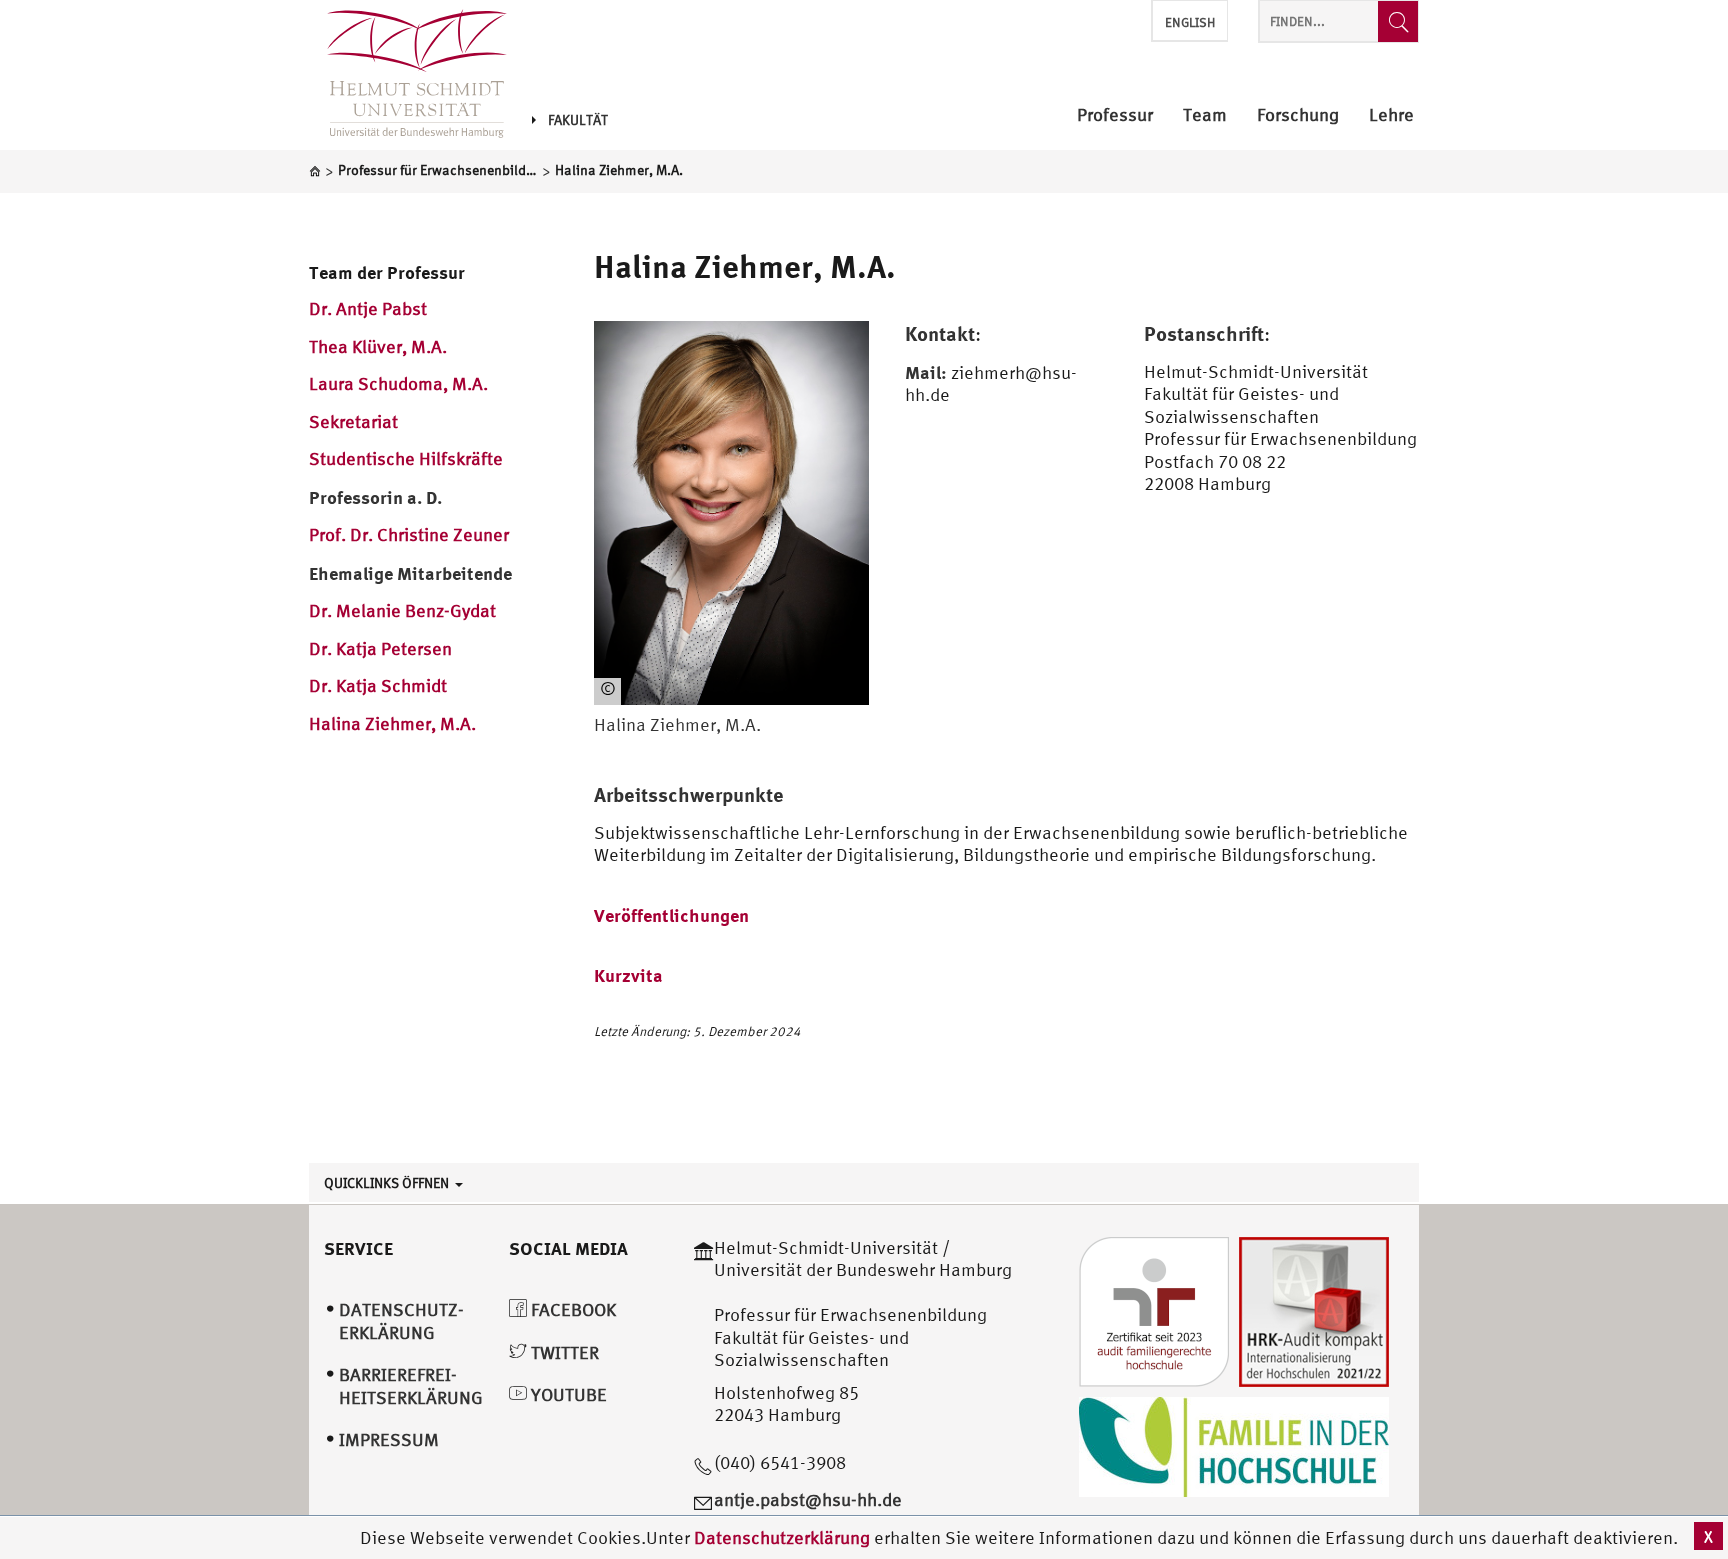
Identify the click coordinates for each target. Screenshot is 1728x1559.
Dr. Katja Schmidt (378, 685)
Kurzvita (628, 975)
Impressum (389, 1439)
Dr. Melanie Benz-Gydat (402, 610)
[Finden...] (1398, 21)
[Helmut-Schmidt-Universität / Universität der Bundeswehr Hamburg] (408, 75)
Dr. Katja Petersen (380, 648)
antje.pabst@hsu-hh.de (808, 1499)
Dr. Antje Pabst (368, 308)
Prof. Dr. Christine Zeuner (409, 534)
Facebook (571, 1309)
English (1190, 22)
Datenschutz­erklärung (401, 1321)
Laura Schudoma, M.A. (398, 383)
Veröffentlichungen (671, 915)
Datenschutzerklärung (782, 1537)
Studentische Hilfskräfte (406, 458)
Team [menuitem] (1205, 115)
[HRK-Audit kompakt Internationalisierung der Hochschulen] (1314, 1309)
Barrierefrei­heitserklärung (411, 1386)
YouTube (567, 1394)
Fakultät (578, 120)
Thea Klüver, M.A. (378, 346)
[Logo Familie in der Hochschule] (1234, 1444)
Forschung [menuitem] (1298, 115)
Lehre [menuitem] (1391, 115)
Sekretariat (353, 421)
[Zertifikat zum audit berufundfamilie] (1154, 1309)
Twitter (563, 1352)
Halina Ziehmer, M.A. (392, 723)
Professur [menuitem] (1115, 115)
